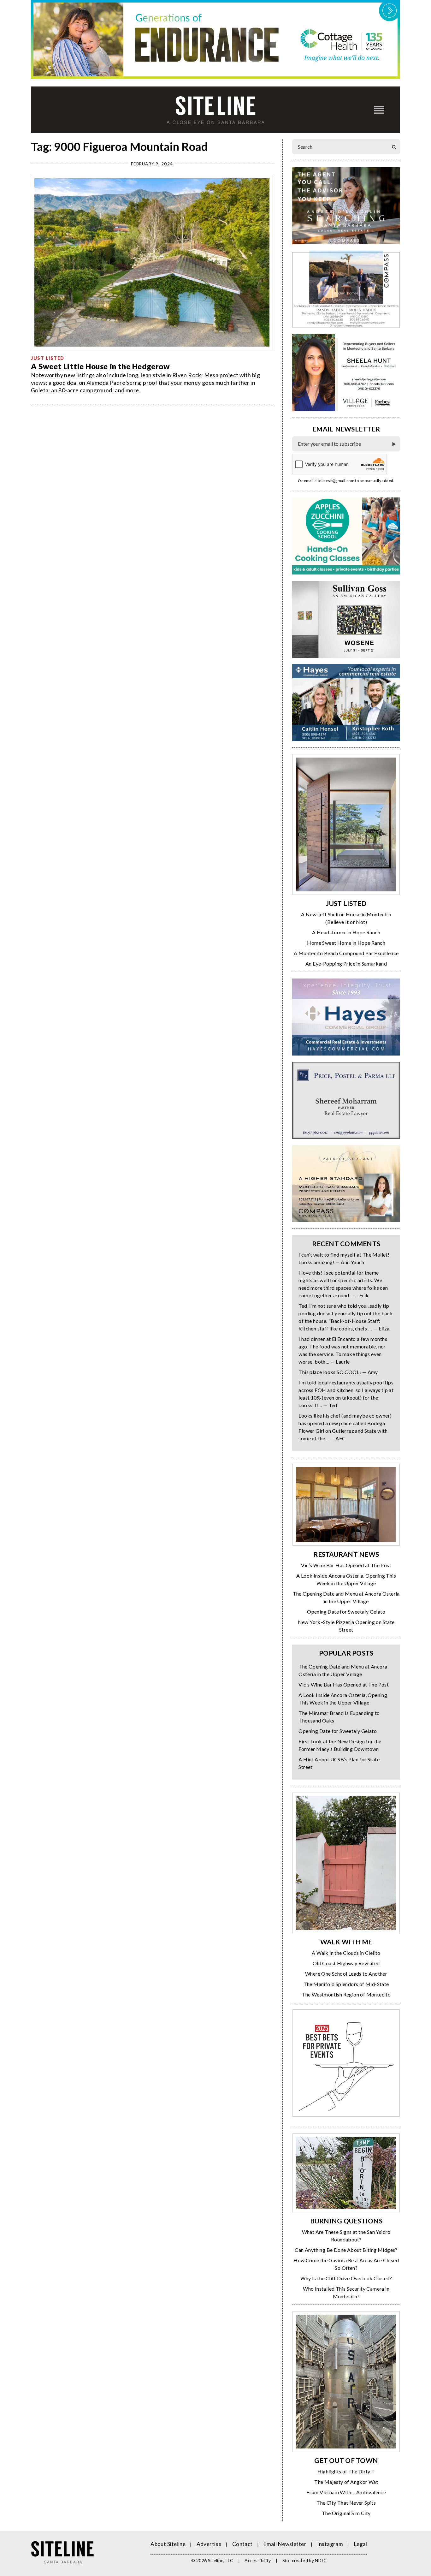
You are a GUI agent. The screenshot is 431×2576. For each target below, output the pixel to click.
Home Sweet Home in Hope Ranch (346, 943)
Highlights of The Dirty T (346, 2471)
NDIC (321, 2560)
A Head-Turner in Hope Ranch (346, 932)
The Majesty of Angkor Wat (346, 2482)
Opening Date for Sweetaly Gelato (346, 1612)
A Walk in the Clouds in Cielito (346, 1953)
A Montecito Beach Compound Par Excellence (346, 953)
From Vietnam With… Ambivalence (346, 2492)
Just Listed (48, 358)
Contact (242, 2544)
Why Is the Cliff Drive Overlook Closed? (346, 2278)
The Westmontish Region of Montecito (346, 1994)
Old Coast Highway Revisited (346, 1963)
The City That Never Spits (346, 2503)
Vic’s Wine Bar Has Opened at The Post (346, 1565)
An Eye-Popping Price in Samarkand (346, 964)
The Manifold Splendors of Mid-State (346, 1984)
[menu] (379, 110)
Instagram (330, 2544)
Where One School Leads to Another (346, 1974)
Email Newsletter (285, 2544)
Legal (361, 2544)
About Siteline (168, 2544)
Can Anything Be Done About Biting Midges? (346, 2250)
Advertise (209, 2544)
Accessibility (258, 2560)
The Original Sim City (346, 2513)
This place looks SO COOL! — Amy (338, 1372)
